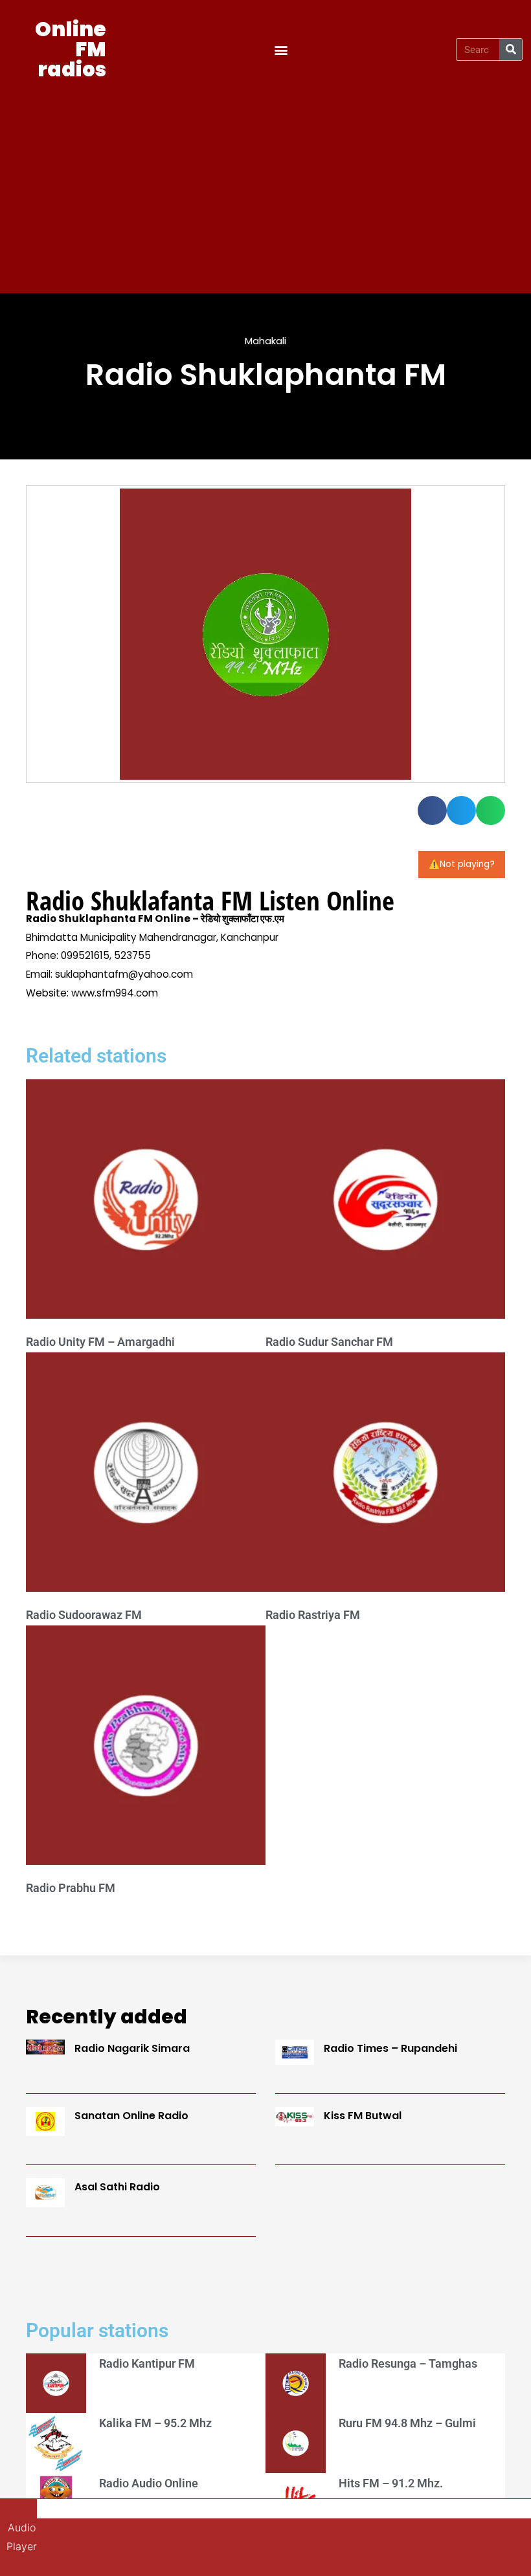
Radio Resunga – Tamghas (408, 2363)
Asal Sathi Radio (117, 2187)
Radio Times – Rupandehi (390, 2048)
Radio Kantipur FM (147, 2363)
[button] (281, 50)
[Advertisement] (265, 183)
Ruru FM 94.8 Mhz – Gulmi (407, 2423)
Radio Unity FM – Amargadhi (100, 1342)
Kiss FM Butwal (363, 2116)
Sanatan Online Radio (131, 2116)
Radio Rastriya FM (313, 1615)
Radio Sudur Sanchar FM (329, 1342)
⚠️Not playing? (462, 864)
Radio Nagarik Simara (132, 2048)
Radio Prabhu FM (71, 1888)
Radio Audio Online (149, 2483)
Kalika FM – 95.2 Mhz (155, 2423)
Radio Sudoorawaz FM (84, 1615)
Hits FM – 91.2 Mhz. (391, 2483)
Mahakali (265, 341)
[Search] (511, 50)
